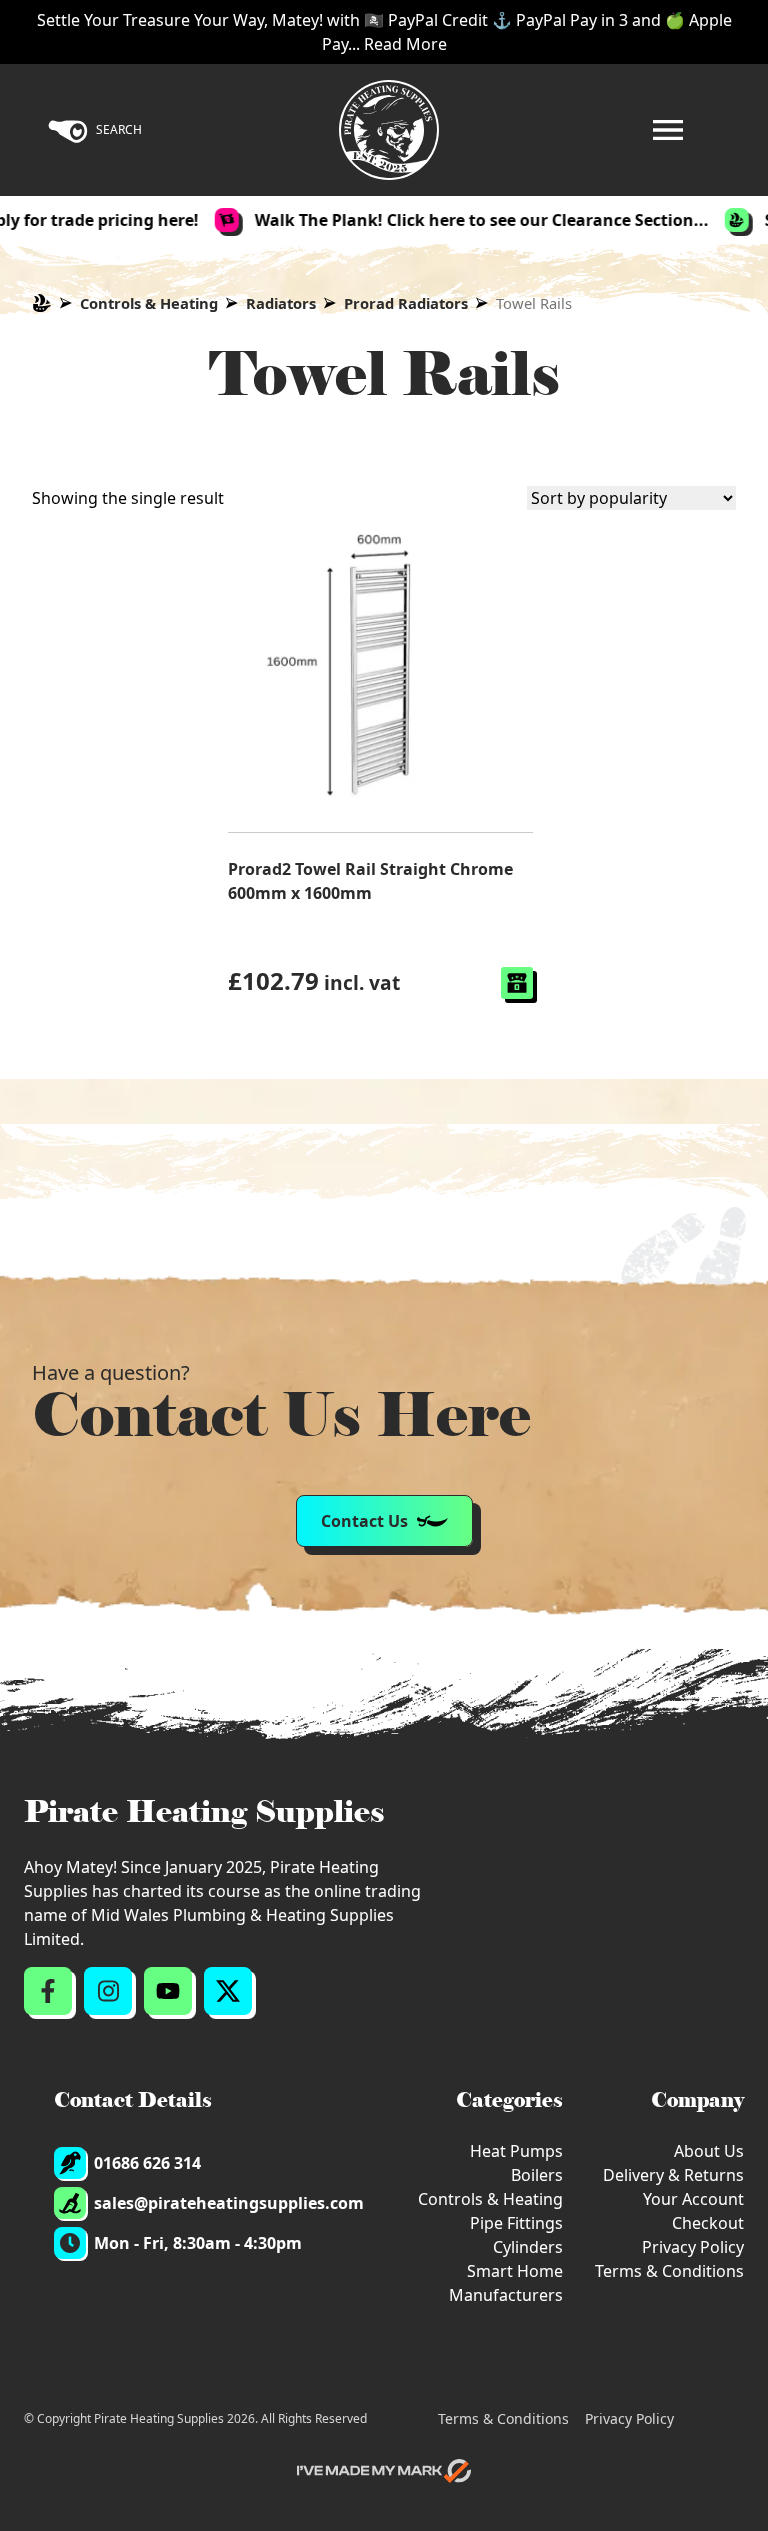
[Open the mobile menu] (668, 130)
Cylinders (528, 2247)
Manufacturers (506, 2295)
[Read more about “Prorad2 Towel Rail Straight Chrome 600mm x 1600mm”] (517, 983)
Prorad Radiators (406, 303)
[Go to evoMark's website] (384, 2471)
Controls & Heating (149, 303)
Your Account (693, 2199)
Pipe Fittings (516, 2223)
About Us (709, 2151)
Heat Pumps (516, 2151)
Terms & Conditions (669, 2271)
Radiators (281, 303)
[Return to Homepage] (389, 130)
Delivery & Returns (673, 2175)
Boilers (537, 2175)
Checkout (708, 2223)
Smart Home (515, 2271)
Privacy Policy (693, 2247)
